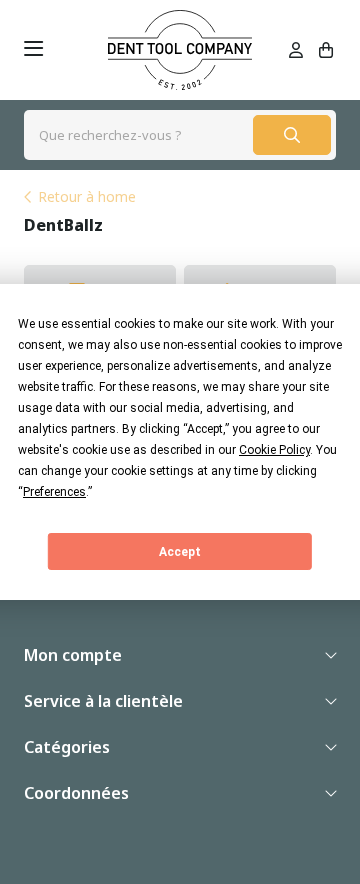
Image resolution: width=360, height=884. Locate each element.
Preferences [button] (54, 492)
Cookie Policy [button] (274, 450)
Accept (180, 552)
